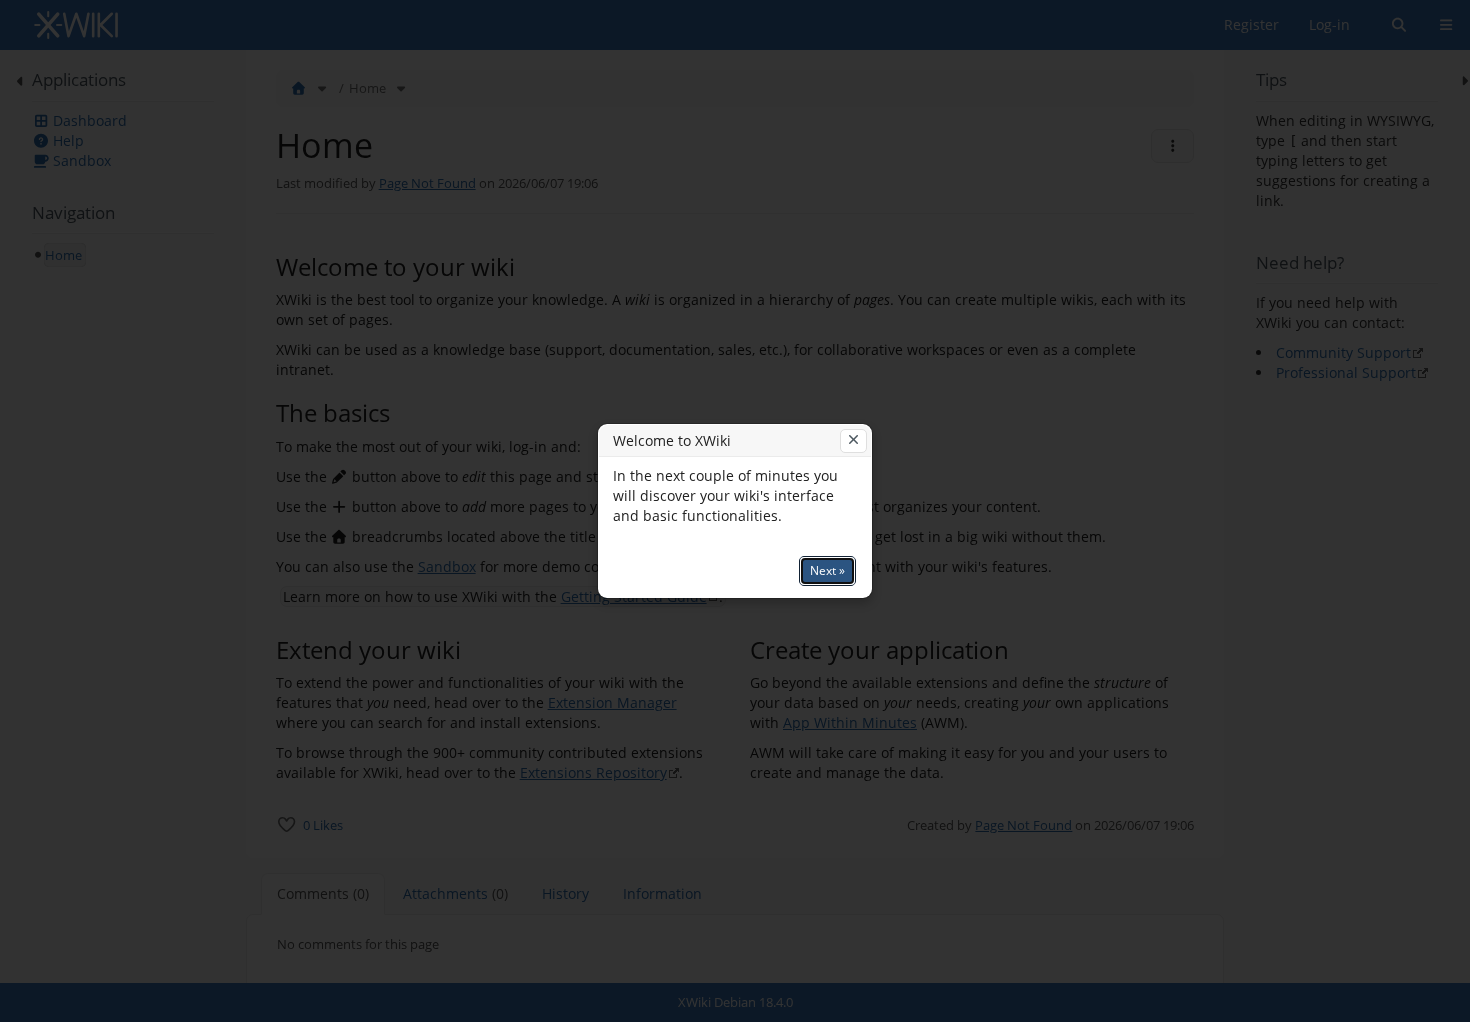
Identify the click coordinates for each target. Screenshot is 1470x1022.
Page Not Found (427, 183)
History (565, 893)
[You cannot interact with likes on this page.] (287, 824)
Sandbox (447, 566)
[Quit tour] (853, 441)
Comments (323, 893)
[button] (231, 516)
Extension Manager (612, 702)
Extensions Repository (593, 772)
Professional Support (1346, 372)
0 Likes (323, 825)
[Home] (299, 88)
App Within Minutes (850, 722)
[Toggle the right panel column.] (1457, 81)
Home (367, 88)
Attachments (455, 893)
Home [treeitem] (63, 255)
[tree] (123, 255)
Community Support (1343, 352)
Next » (827, 570)
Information (662, 893)
